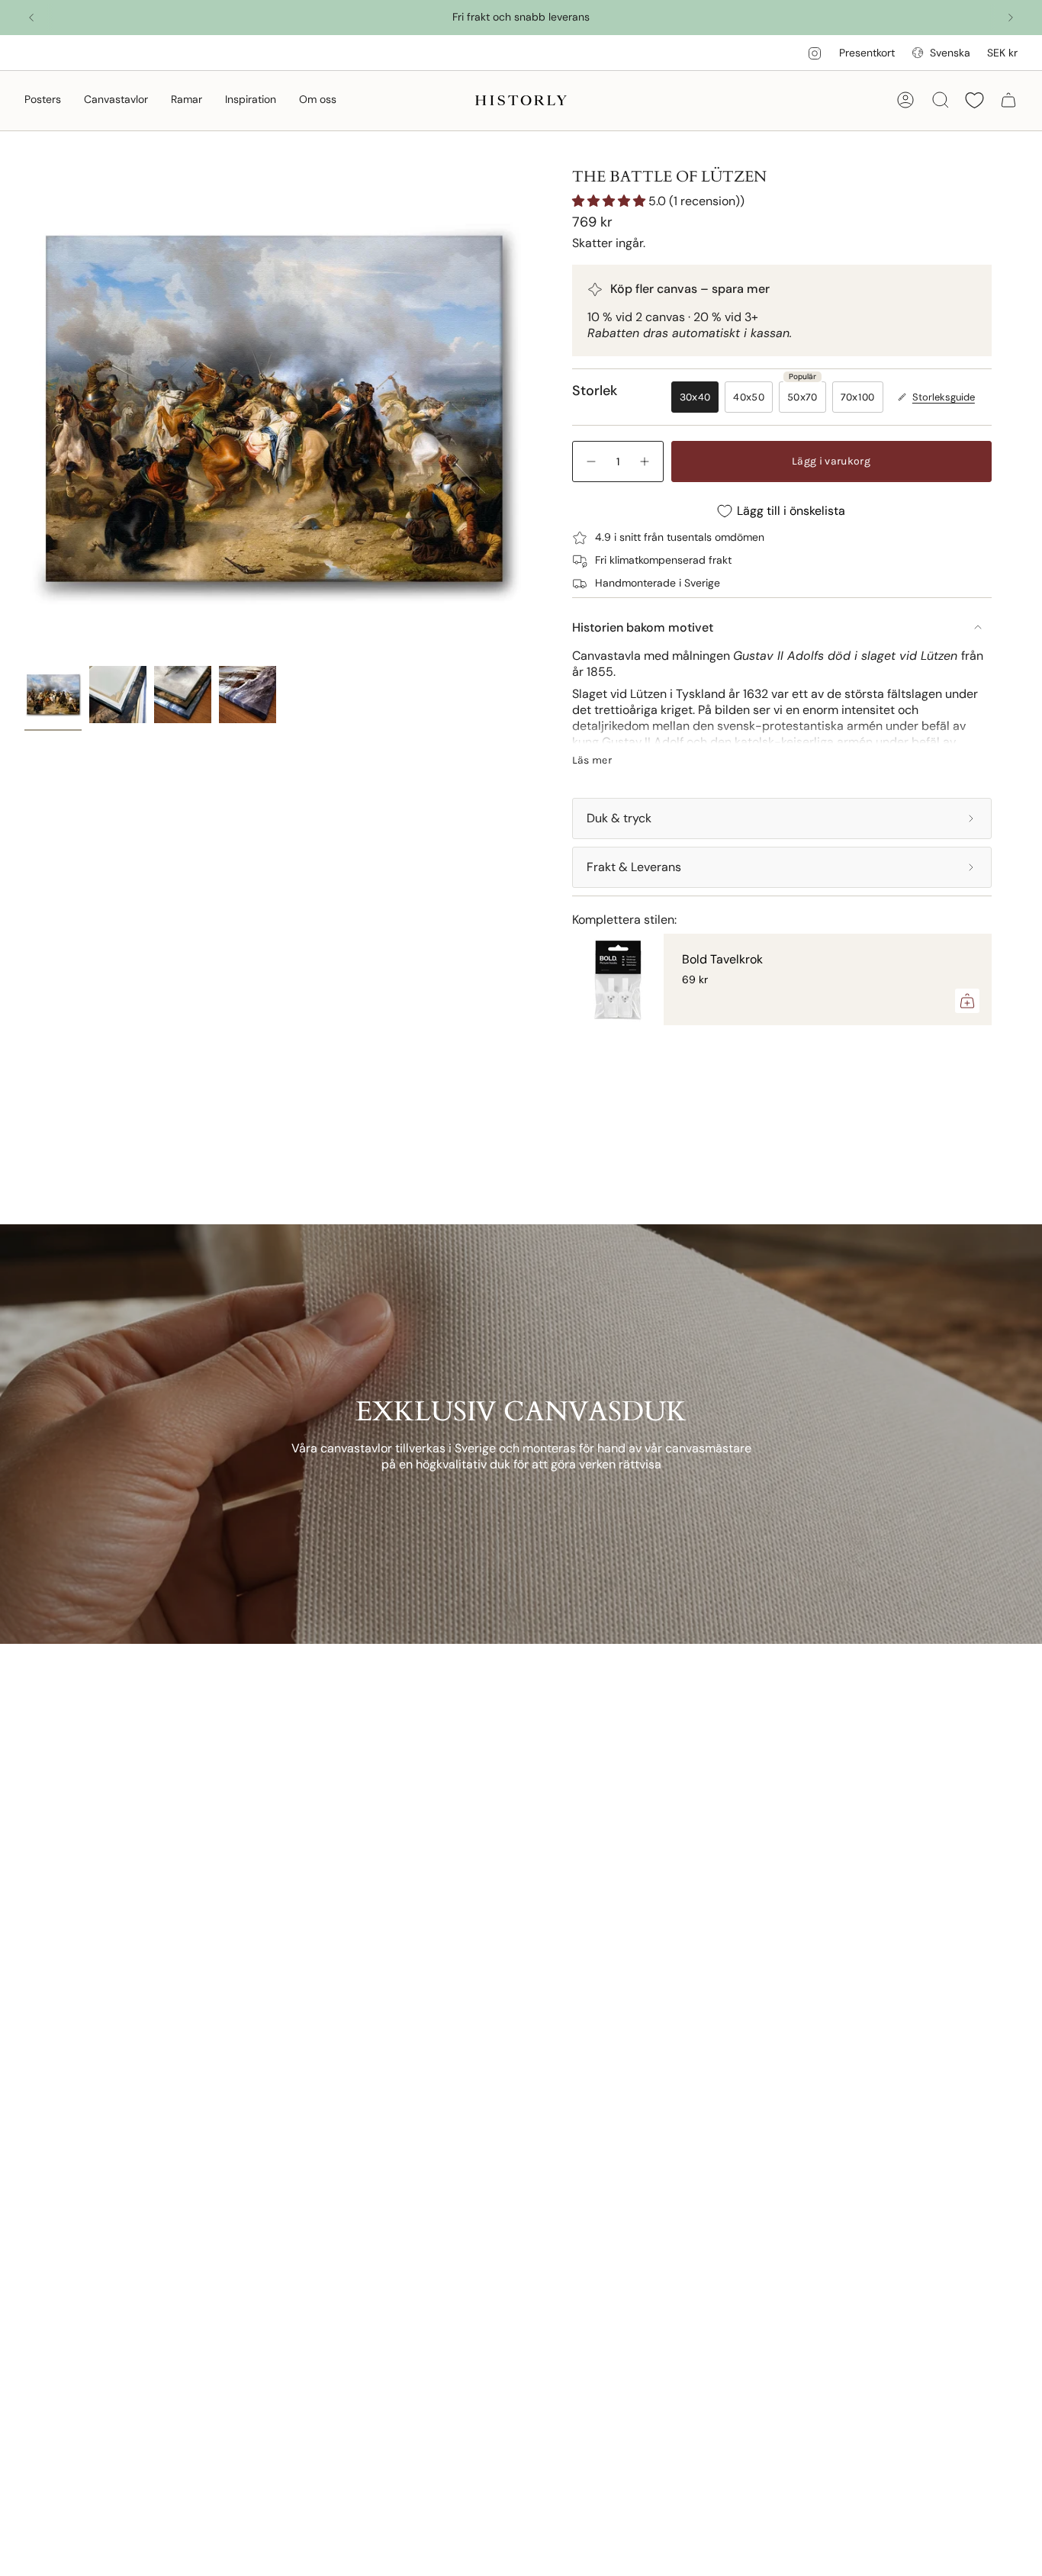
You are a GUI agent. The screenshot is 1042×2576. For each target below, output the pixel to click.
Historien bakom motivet (643, 627)
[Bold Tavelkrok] (618, 979)
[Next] (1011, 18)
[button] (43, 100)
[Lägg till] (967, 1001)
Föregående (24, 410)
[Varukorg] (1008, 100)
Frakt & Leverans (634, 867)
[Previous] (31, 18)
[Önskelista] (974, 100)
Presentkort (867, 53)
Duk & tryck (619, 818)
